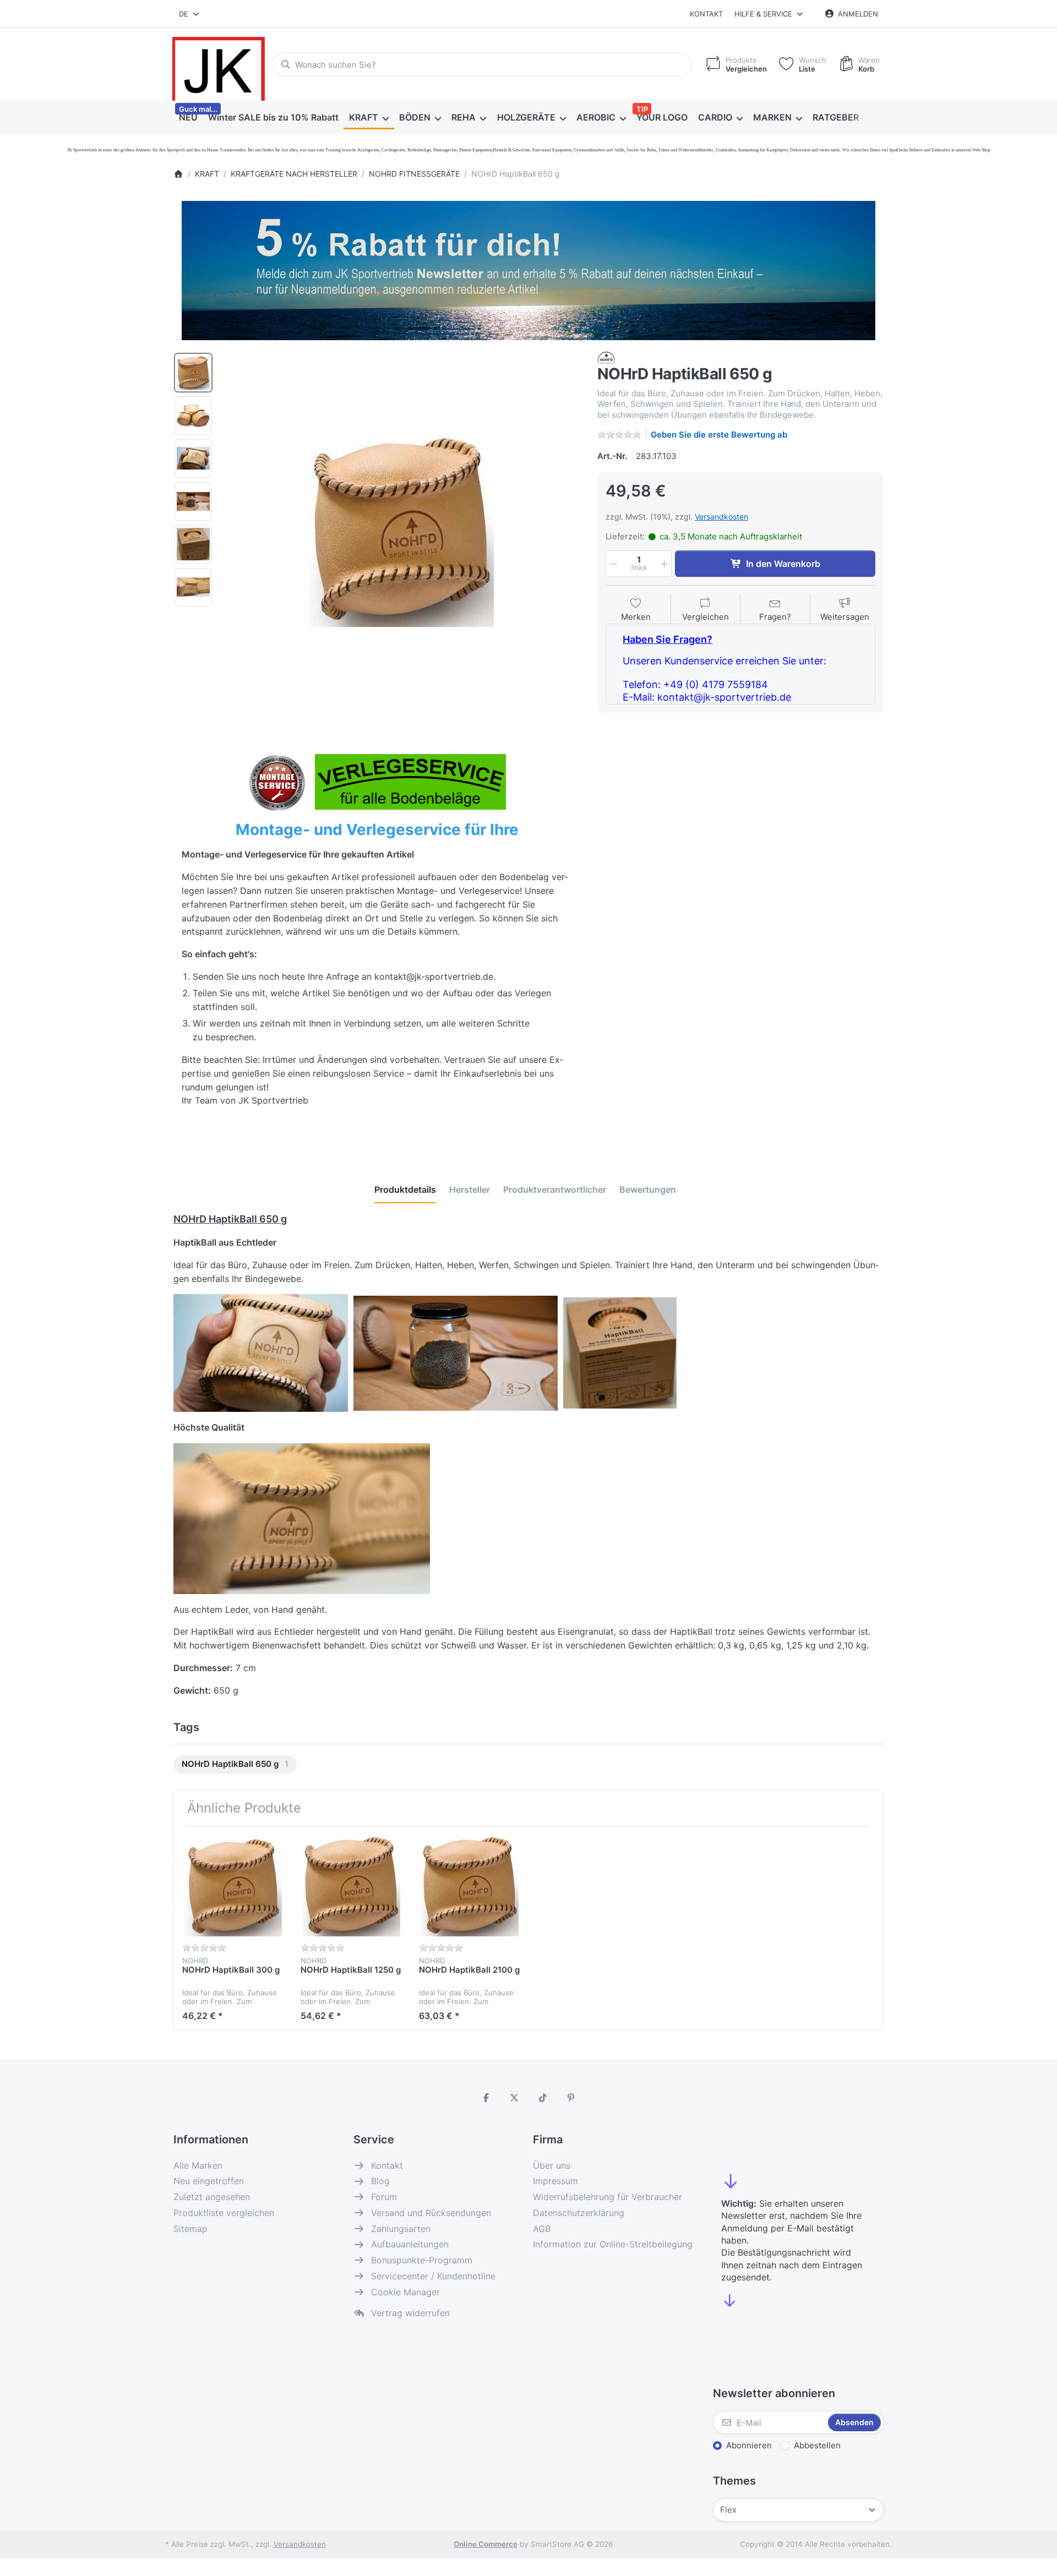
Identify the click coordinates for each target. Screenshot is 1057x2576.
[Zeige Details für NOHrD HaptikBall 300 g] (233, 1886)
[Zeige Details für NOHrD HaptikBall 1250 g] (351, 1886)
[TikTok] (543, 2098)
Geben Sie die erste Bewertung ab (719, 435)
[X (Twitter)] (514, 2098)
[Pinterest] (571, 2098)
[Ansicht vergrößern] (401, 531)
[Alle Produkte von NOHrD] (606, 357)
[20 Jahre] (528, 268)
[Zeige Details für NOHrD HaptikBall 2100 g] (470, 1886)
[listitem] (401, 531)
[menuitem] (188, 118)
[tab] (405, 1189)
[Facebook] (486, 2098)
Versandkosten (721, 517)
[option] (193, 373)
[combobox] (190, 14)
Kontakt (706, 14)
